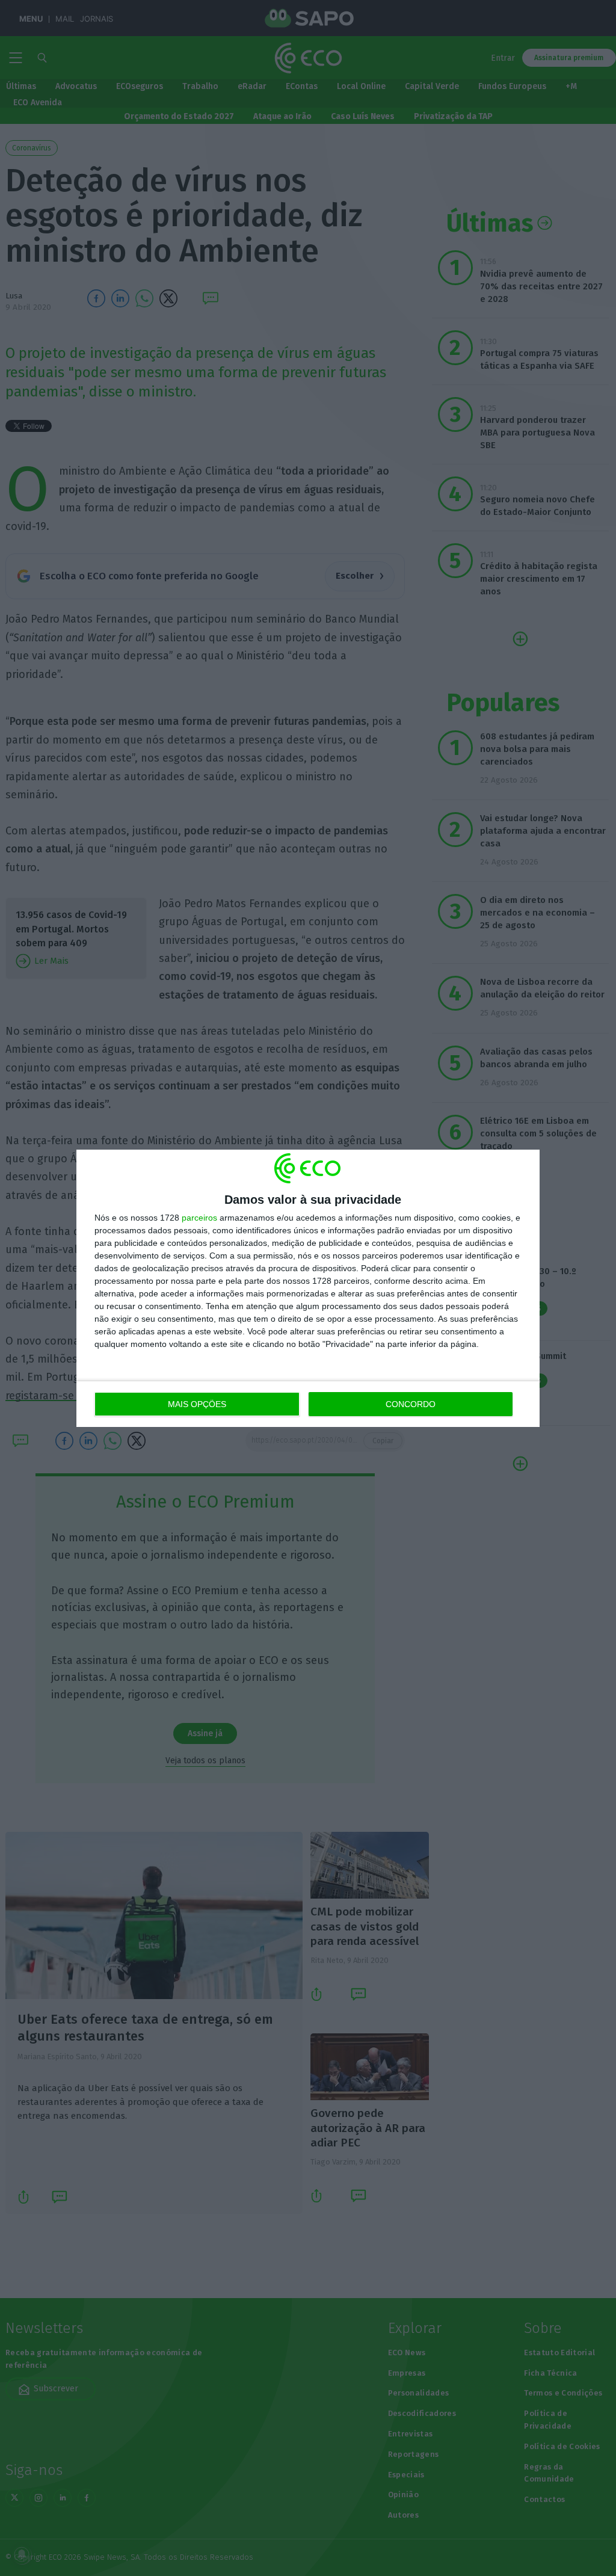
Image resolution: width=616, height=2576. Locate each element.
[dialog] (308, 1288)
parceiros (199, 1218)
